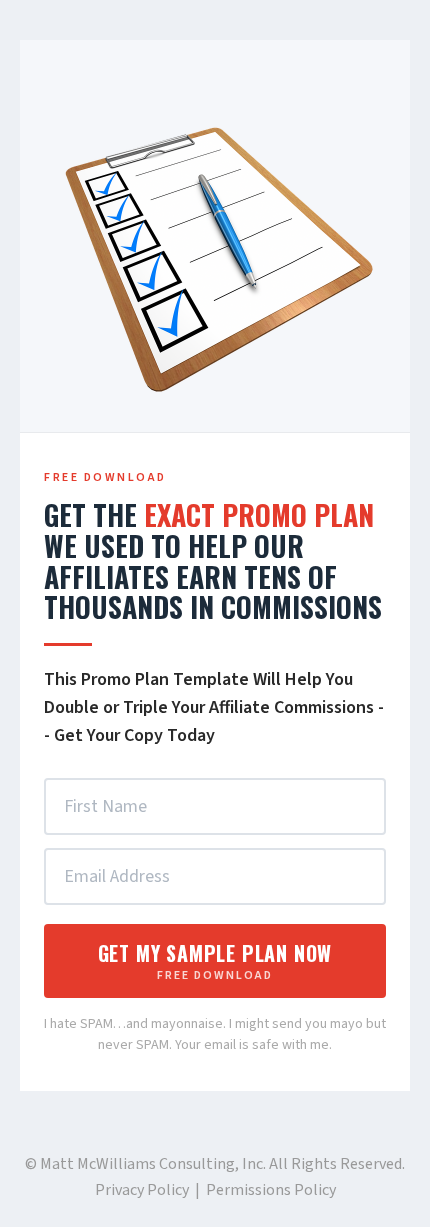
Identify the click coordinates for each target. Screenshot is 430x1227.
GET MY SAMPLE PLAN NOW (215, 961)
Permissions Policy (271, 1190)
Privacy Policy (142, 1190)
